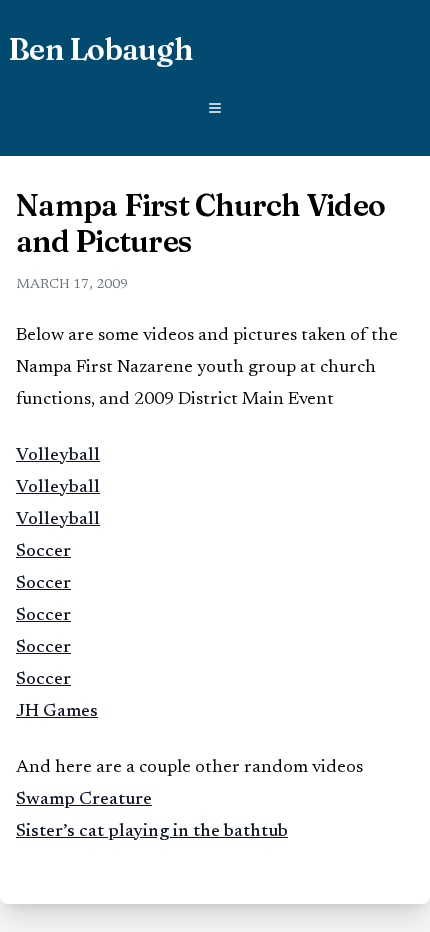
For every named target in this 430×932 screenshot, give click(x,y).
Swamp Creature (84, 800)
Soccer (43, 552)
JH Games (57, 712)
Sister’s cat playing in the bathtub (152, 832)
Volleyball (58, 456)
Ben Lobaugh (100, 50)
